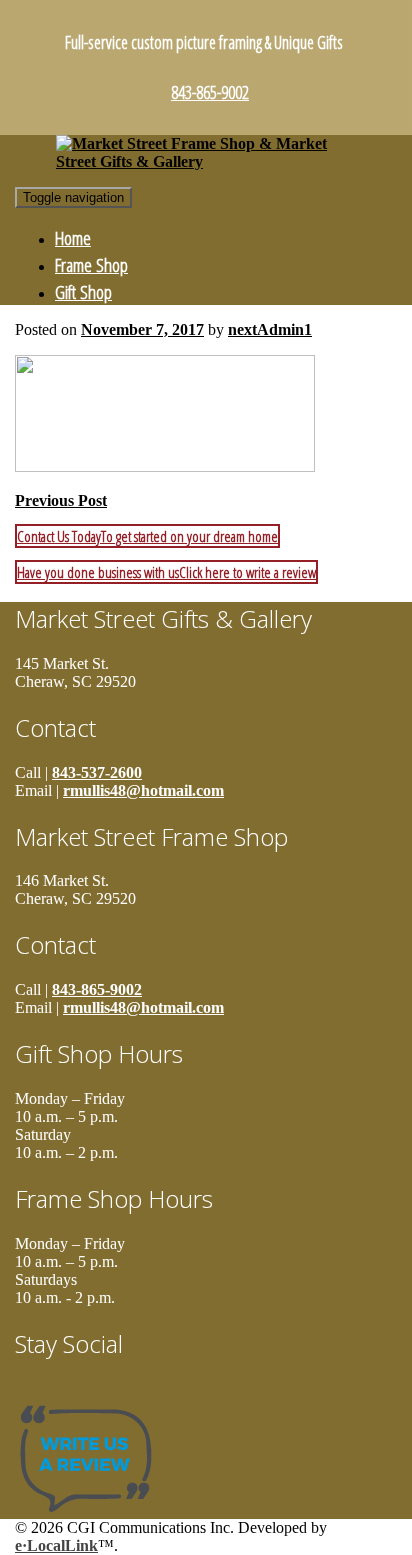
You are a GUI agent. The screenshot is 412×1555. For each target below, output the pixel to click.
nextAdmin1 (270, 329)
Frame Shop (91, 264)
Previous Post (61, 500)
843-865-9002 (210, 92)
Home (73, 237)
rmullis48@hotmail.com (143, 790)
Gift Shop (83, 291)
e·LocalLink (56, 1545)
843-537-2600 (97, 772)
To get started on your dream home (147, 536)
